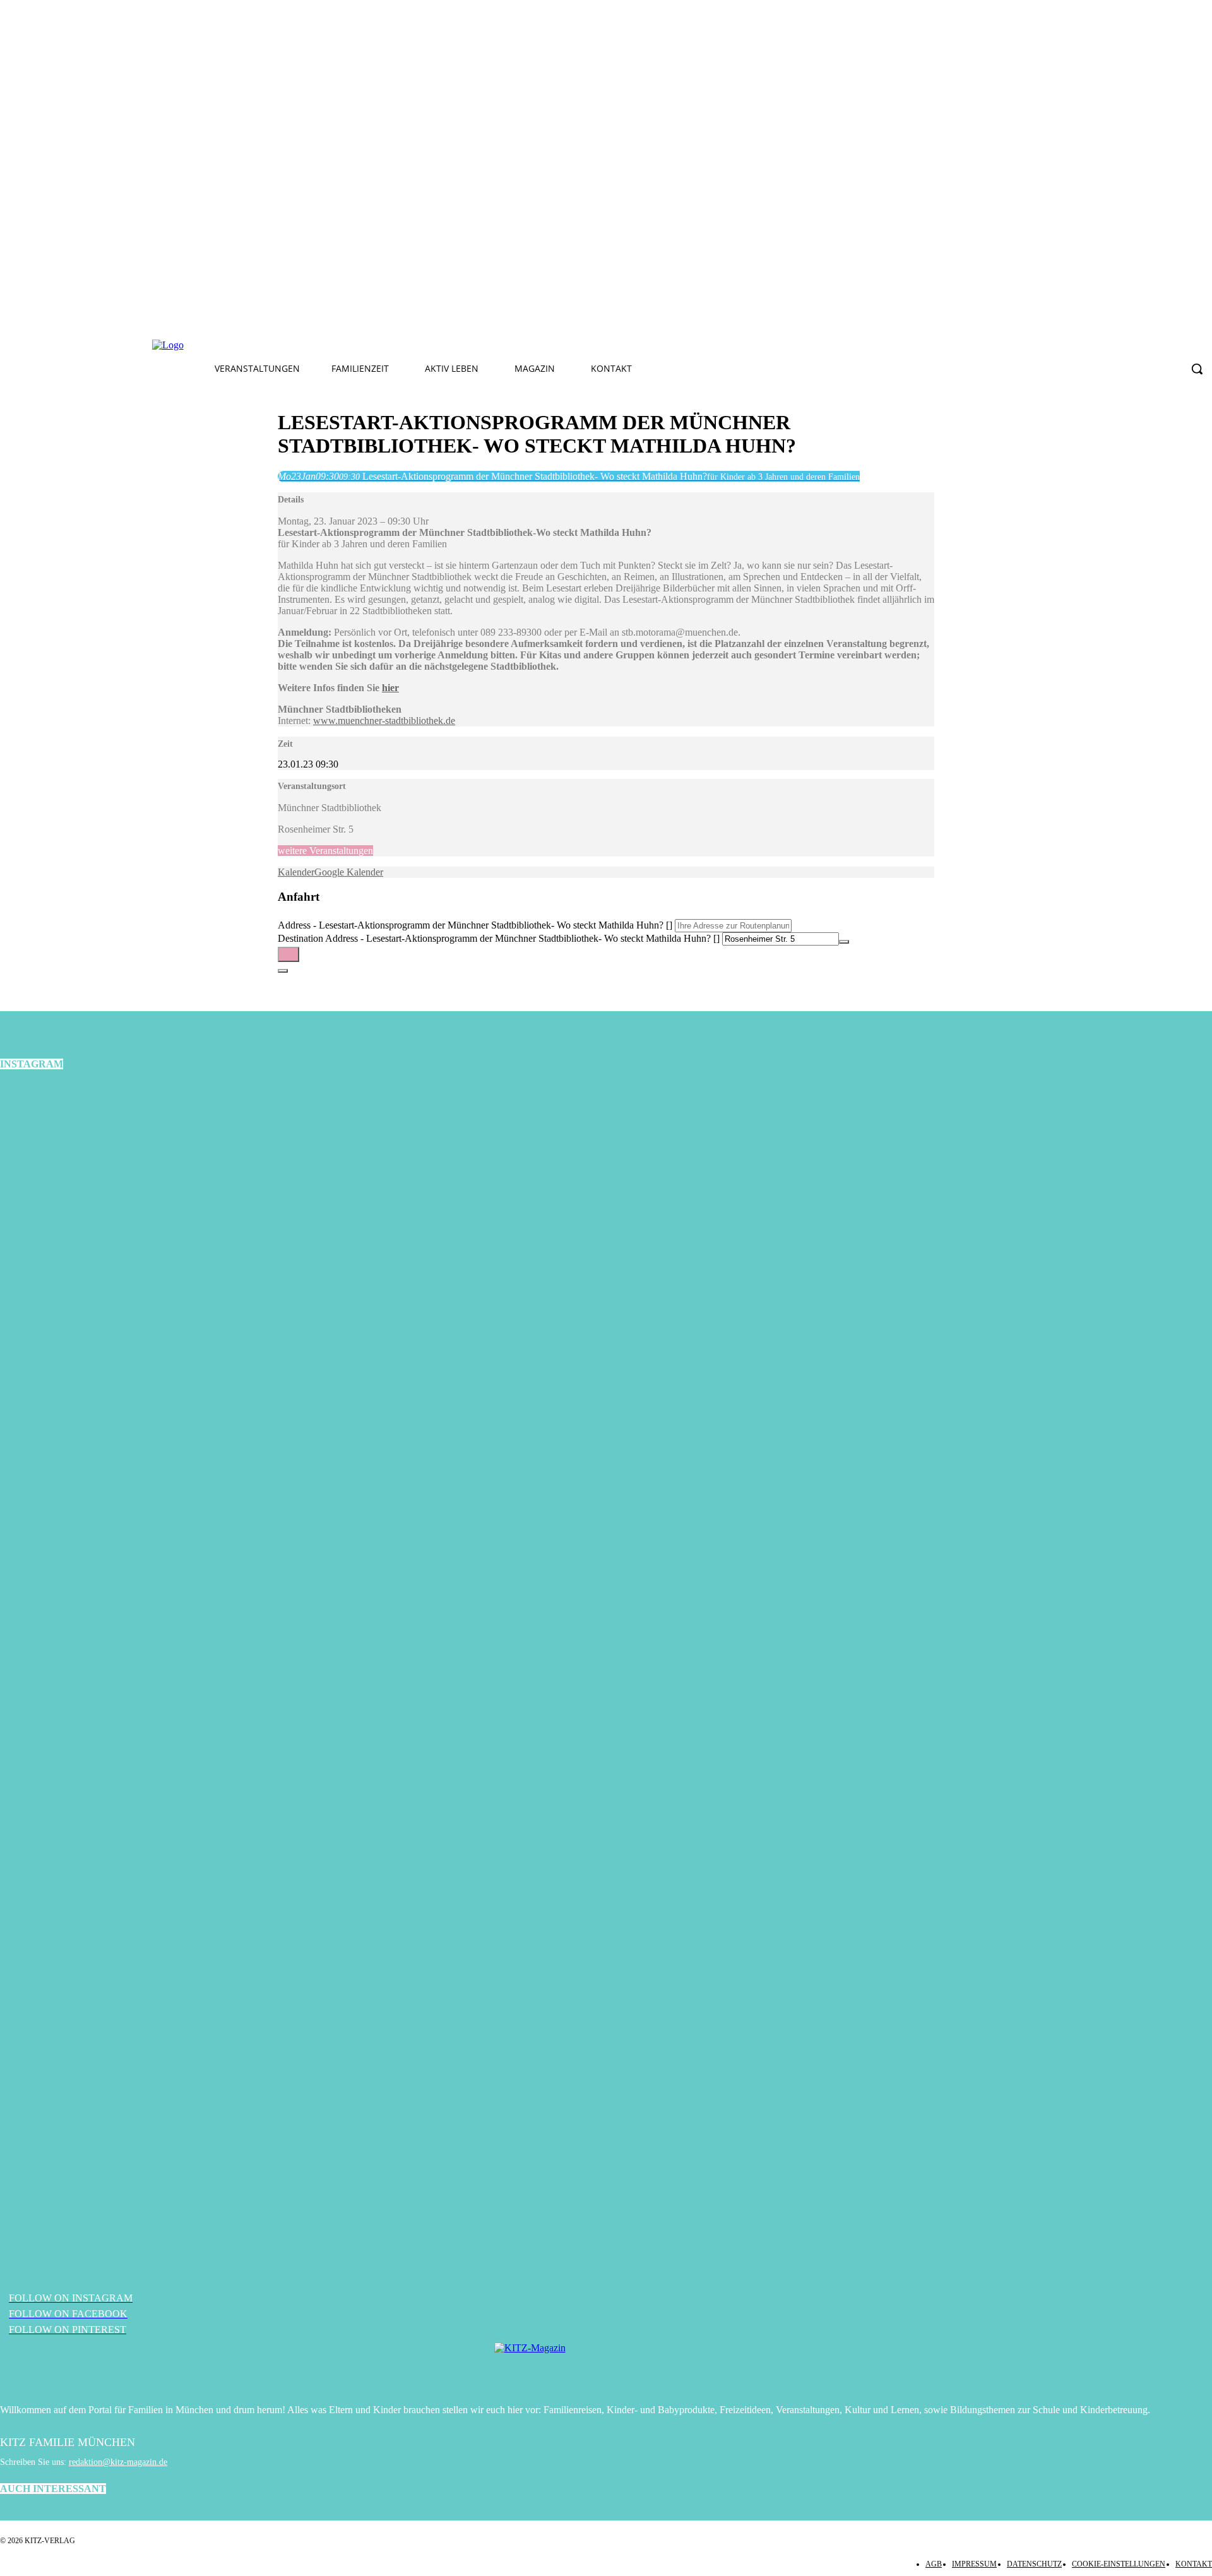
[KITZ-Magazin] (606, 2367)
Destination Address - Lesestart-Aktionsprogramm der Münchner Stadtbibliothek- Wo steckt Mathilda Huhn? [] (499, 938)
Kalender (296, 872)
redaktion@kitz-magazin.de (118, 2462)
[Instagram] (407, 345)
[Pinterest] (436, 345)
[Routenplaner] (288, 954)
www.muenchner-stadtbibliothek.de (384, 721)
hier (390, 688)
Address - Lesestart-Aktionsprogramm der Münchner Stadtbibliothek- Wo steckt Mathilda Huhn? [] (475, 925)
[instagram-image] (202, 1285)
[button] (1197, 369)
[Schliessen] (283, 971)
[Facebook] (377, 345)
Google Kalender (349, 872)
